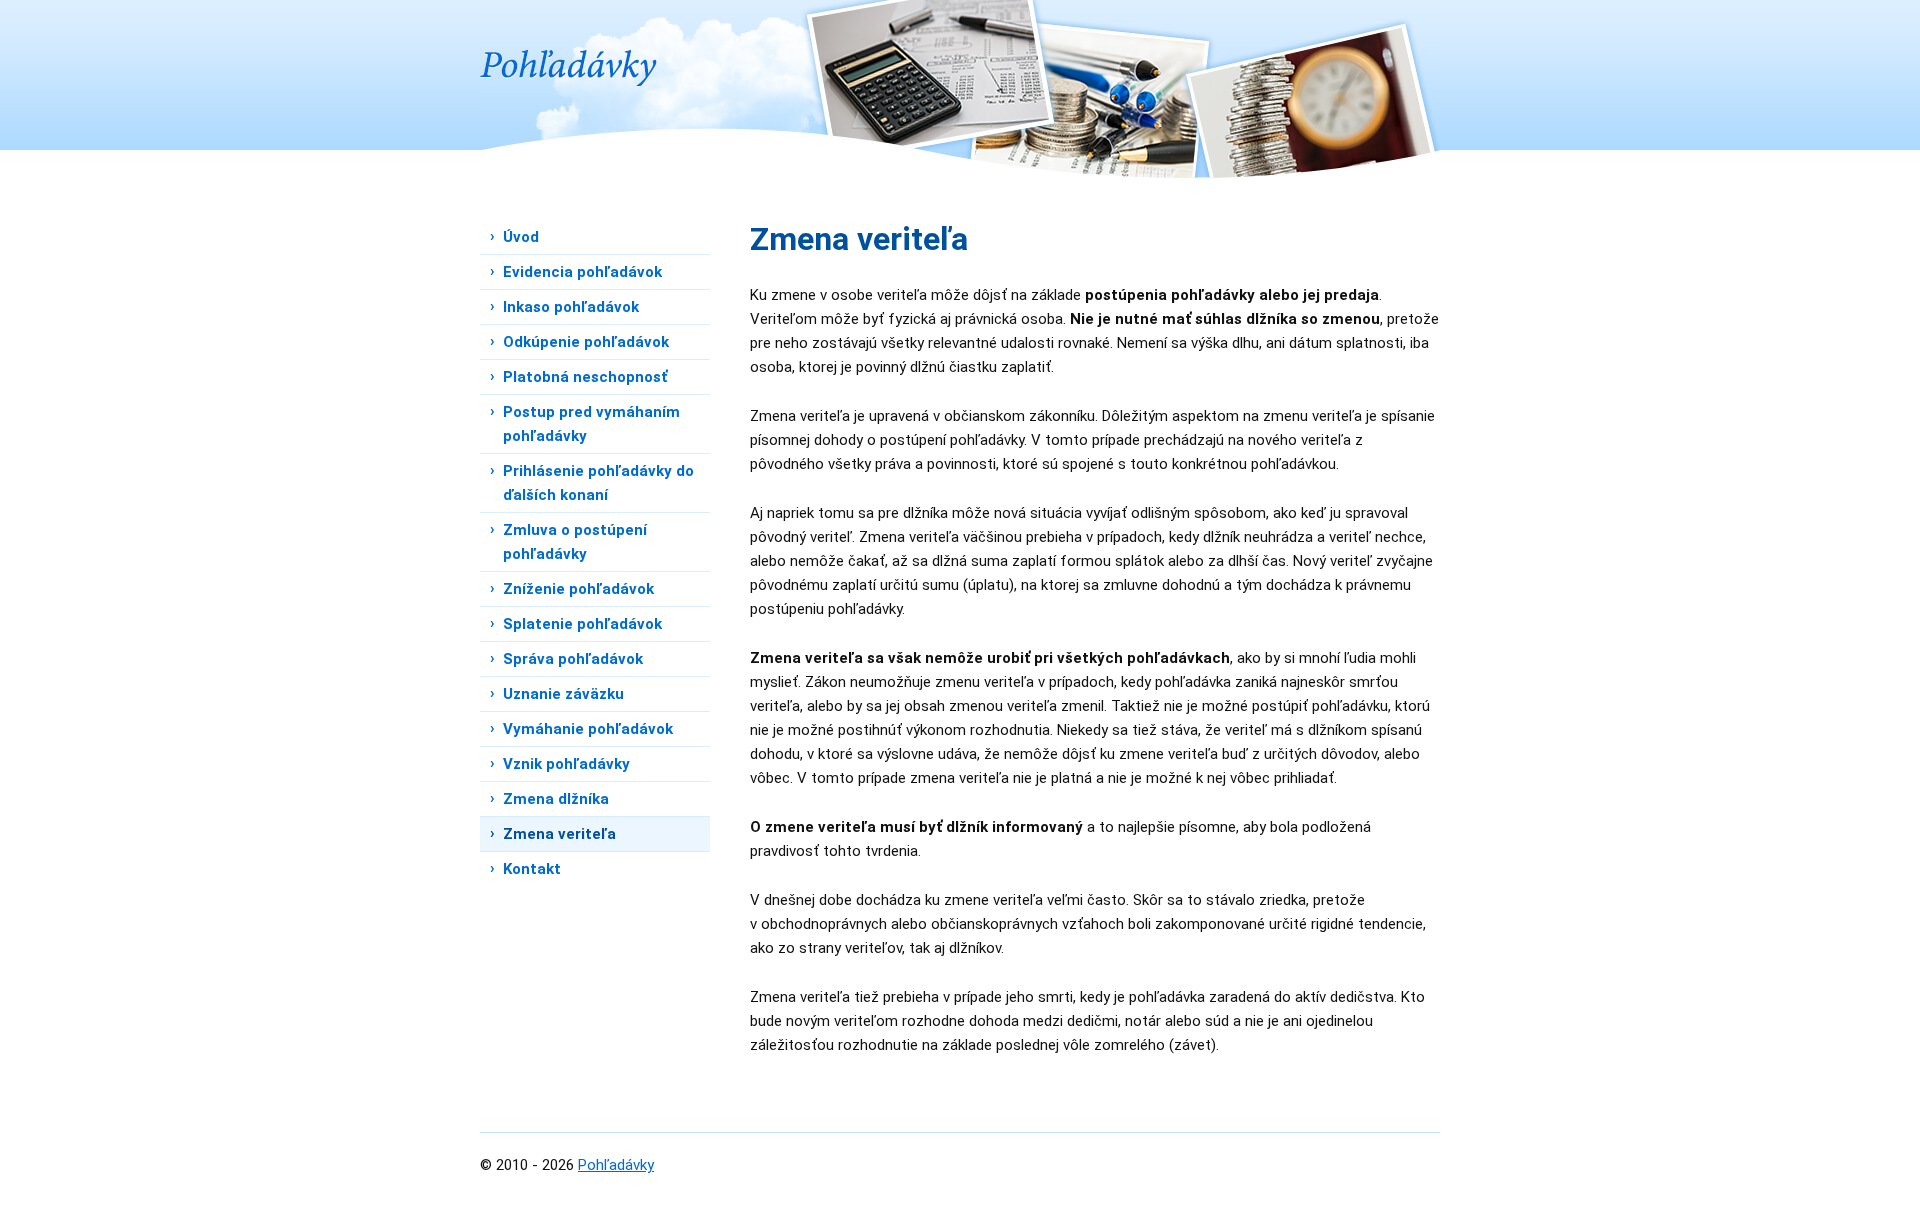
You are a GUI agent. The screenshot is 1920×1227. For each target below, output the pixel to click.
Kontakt (532, 869)
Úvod (521, 237)
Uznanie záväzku (563, 694)
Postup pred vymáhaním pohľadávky (591, 424)
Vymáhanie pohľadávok (588, 729)
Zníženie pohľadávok (578, 589)
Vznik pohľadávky (566, 764)
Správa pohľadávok (573, 659)
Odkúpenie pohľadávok (586, 342)
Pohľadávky (616, 1165)
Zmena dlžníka (556, 799)
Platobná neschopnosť (585, 377)
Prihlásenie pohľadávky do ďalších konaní (598, 483)
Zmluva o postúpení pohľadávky (575, 542)
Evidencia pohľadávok (582, 272)
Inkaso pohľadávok (571, 307)
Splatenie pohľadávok (582, 624)
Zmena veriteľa (559, 834)
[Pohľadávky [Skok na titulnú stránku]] (569, 43)
